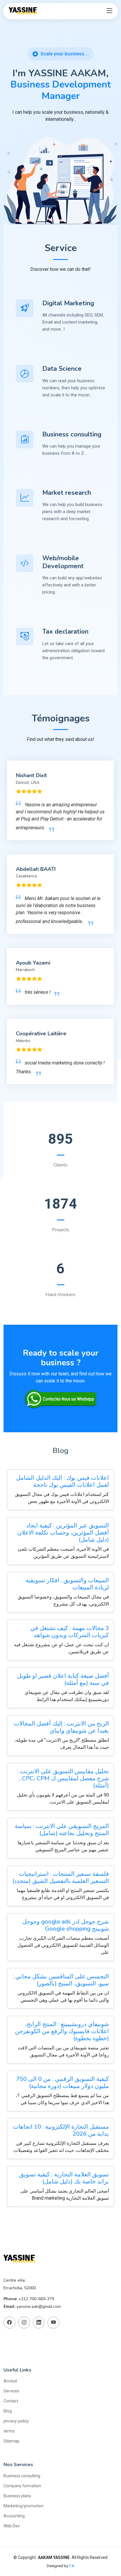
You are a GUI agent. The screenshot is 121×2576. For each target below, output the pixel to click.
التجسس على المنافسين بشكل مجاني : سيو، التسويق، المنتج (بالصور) (61, 1980)
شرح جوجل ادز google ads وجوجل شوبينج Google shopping (66, 1925)
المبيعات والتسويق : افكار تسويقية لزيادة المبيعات (67, 1584)
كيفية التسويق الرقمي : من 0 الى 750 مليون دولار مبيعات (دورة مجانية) (63, 2083)
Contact (11, 2401)
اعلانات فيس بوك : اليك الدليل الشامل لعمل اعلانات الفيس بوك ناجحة (63, 1481)
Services (11, 2391)
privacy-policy (16, 2421)
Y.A (72, 2566)
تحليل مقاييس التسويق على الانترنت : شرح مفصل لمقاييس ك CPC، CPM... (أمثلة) (63, 1778)
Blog (8, 2411)
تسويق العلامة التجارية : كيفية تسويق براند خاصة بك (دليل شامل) (64, 2178)
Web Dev (12, 2526)
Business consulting (22, 2476)
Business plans (17, 2496)
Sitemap (11, 2441)
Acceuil (10, 2381)
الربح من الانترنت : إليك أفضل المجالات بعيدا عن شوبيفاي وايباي (61, 1727)
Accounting (14, 2516)
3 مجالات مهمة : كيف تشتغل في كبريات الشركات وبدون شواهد (70, 1632)
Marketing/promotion (23, 2506)
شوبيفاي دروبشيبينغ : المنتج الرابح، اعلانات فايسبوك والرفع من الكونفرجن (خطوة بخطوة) (62, 2031)
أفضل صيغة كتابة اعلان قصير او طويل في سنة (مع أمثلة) (63, 1679)
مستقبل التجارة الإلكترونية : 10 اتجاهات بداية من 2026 (61, 2130)
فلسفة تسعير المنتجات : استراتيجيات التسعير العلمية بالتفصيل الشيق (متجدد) (61, 1877)
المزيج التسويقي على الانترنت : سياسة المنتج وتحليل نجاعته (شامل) (62, 1830)
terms (9, 2431)
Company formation (22, 2486)
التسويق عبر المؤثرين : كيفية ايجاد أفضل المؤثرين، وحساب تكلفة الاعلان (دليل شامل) (63, 1533)
